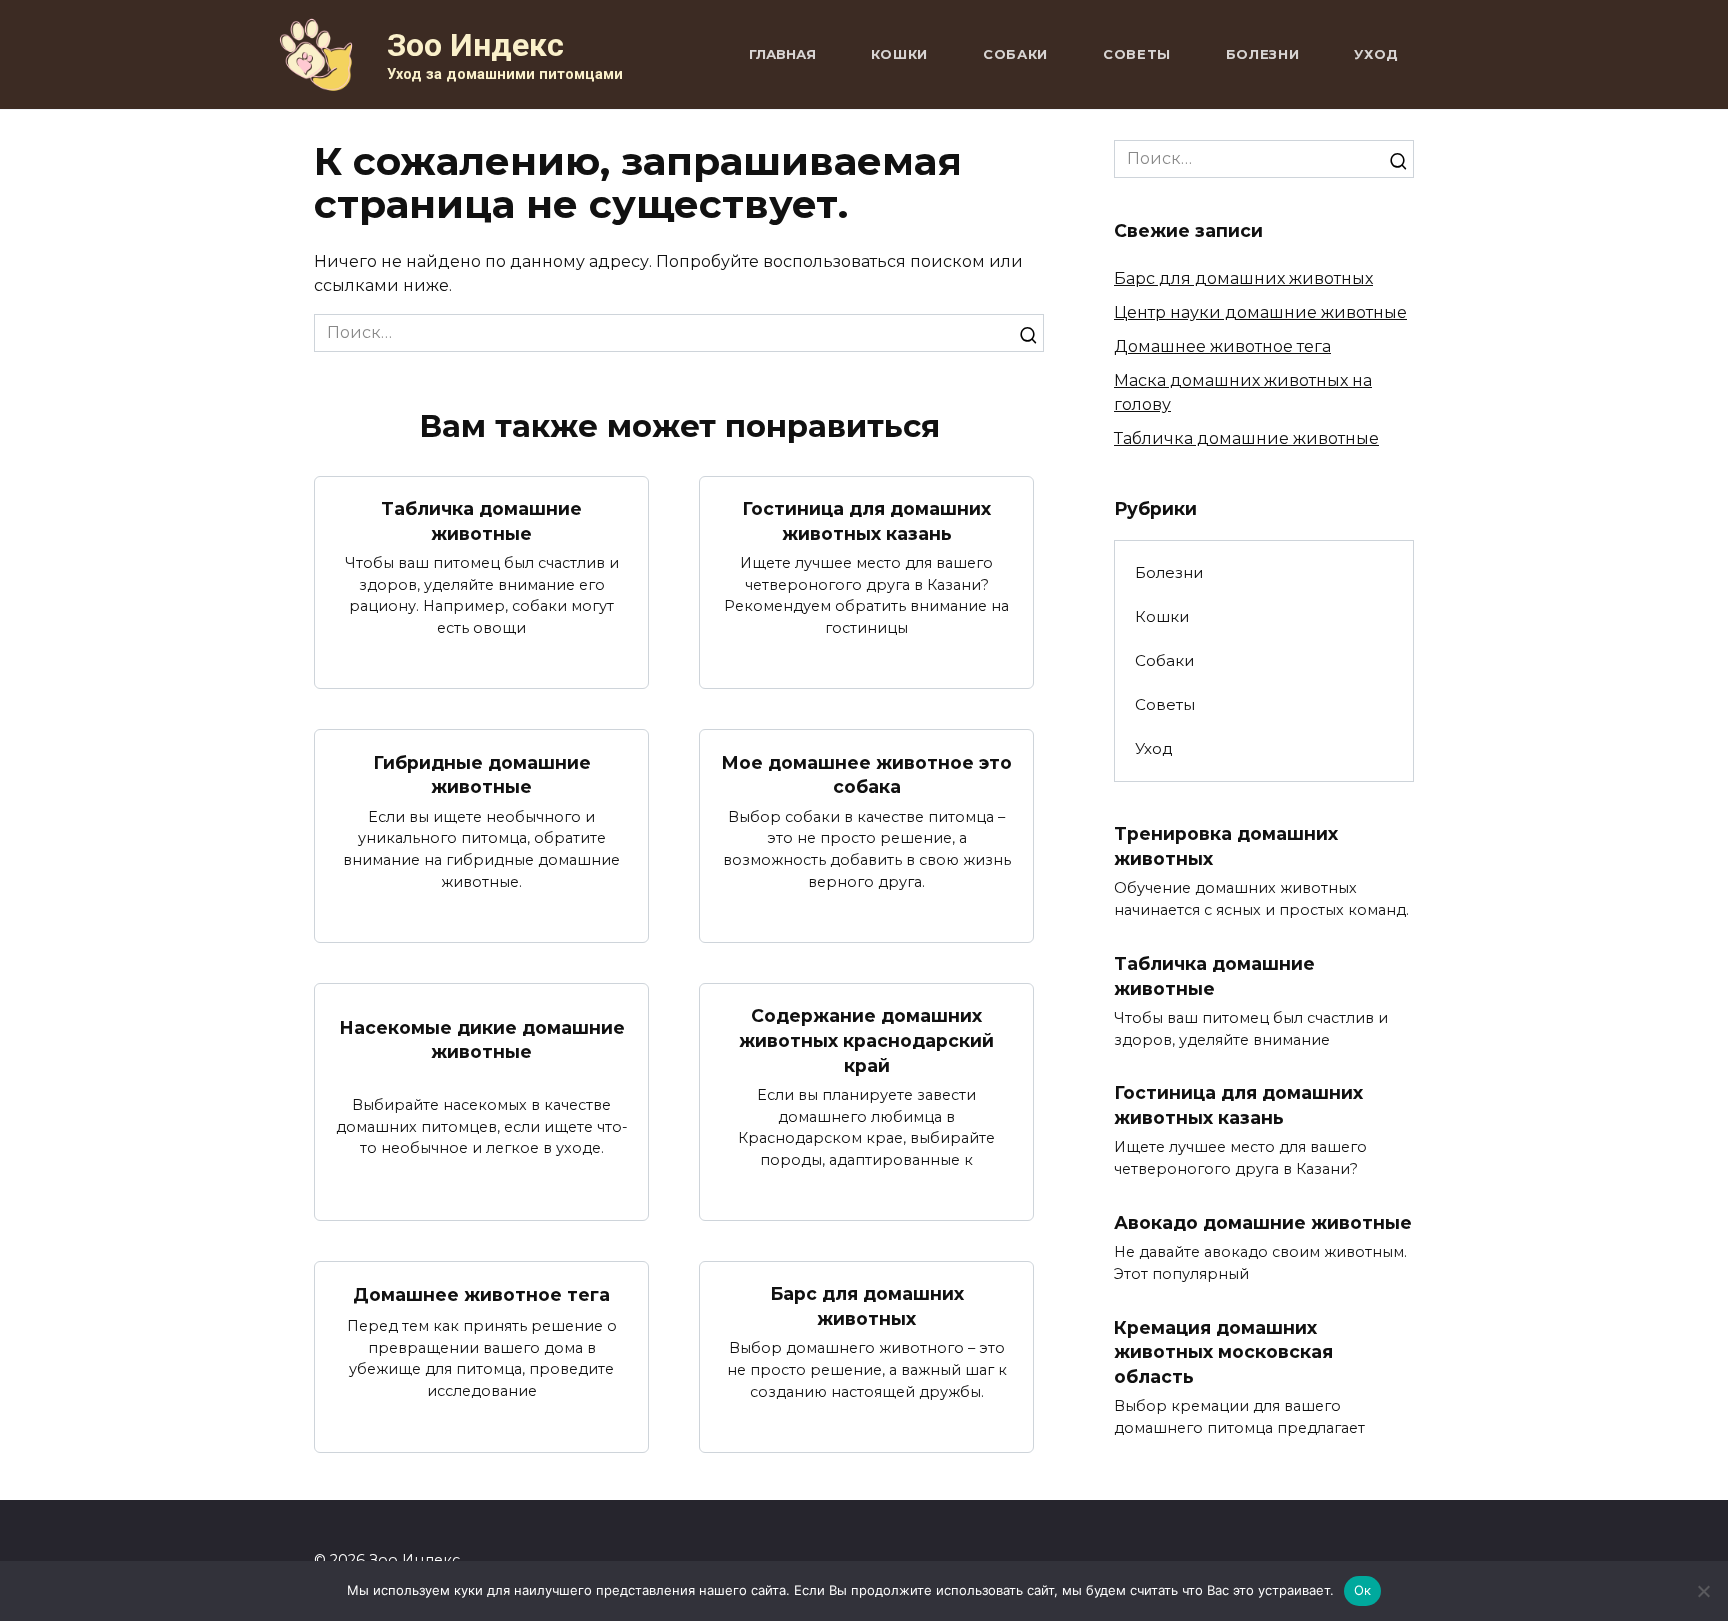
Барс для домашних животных (867, 1306)
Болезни (1263, 54)
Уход (1376, 54)
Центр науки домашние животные (1260, 312)
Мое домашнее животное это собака (866, 774)
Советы (1137, 54)
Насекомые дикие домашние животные (482, 1040)
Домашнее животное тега (481, 1294)
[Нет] (1703, 1591)
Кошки (899, 54)
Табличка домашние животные (481, 521)
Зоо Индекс (475, 45)
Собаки (1015, 54)
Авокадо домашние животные (1263, 1222)
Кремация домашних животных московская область (1223, 1352)
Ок (1363, 1590)
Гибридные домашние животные (482, 774)
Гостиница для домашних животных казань (866, 521)
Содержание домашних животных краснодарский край (866, 1040)
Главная (782, 54)
